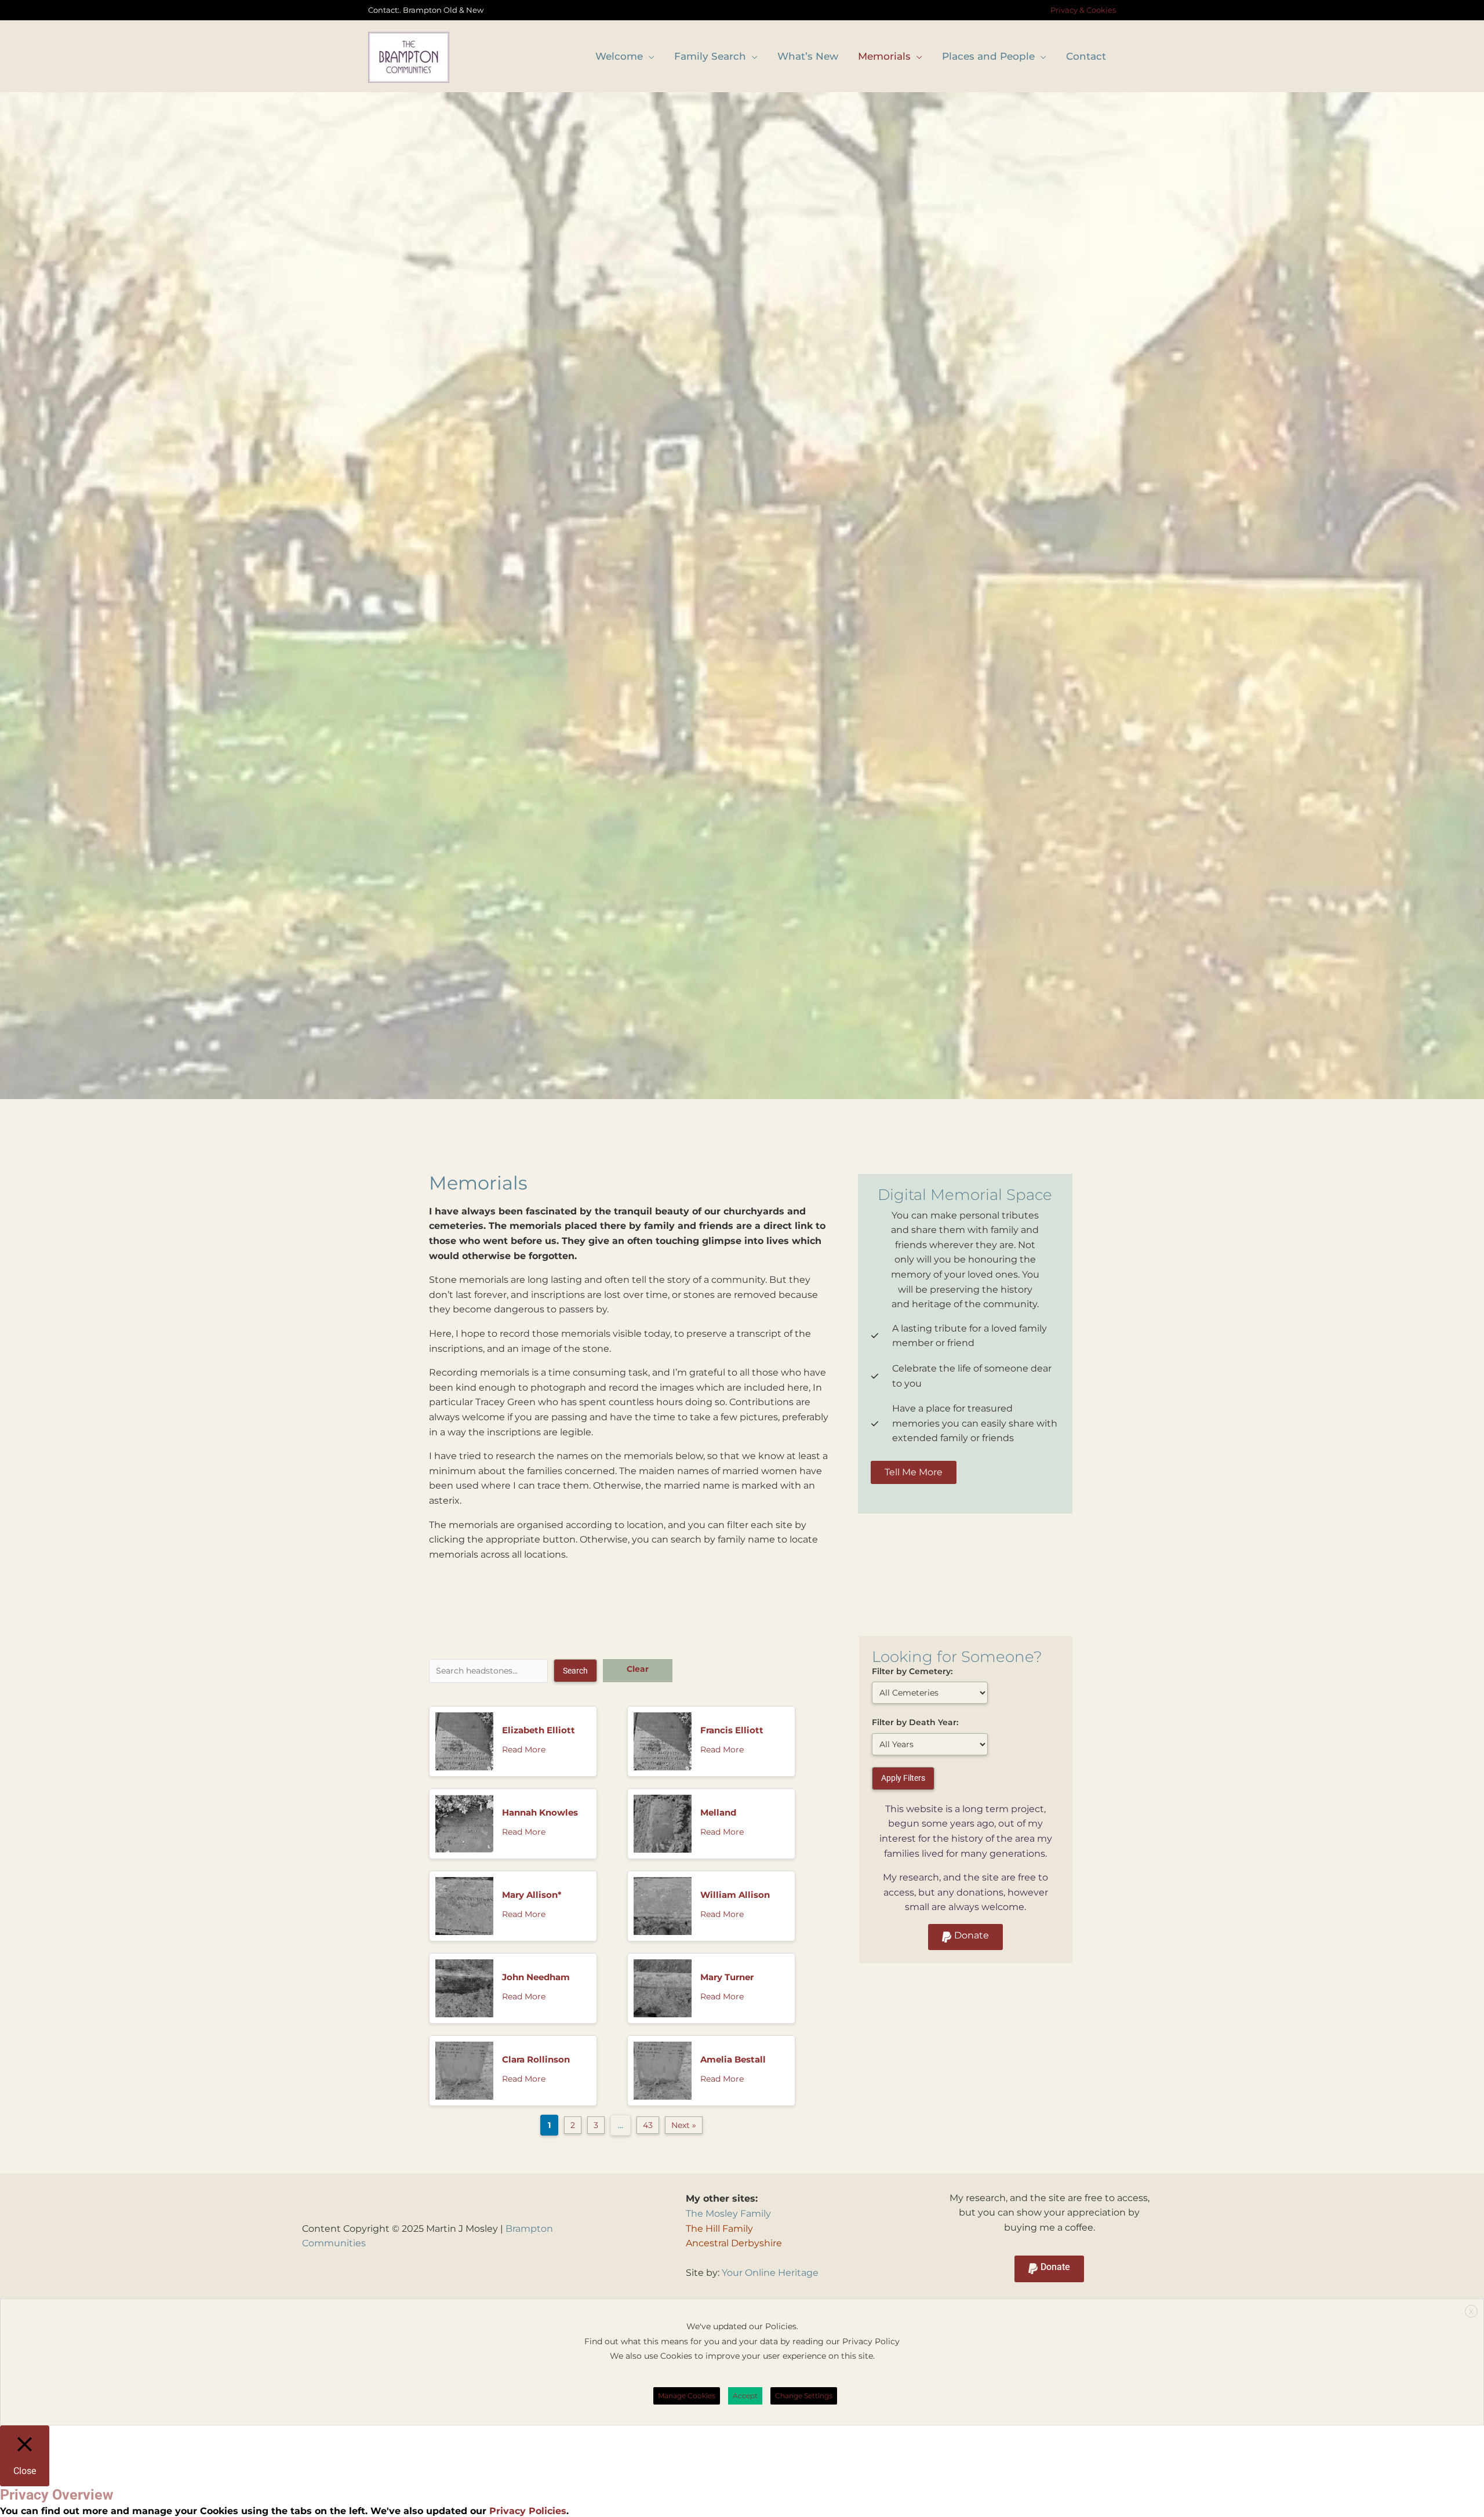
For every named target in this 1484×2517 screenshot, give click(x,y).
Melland (718, 1812)
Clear (638, 1669)
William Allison (735, 1895)
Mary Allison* (532, 1895)
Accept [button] (745, 2396)
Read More (524, 1749)
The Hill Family (719, 2229)
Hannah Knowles (540, 1812)
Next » (684, 2125)
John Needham (536, 1977)
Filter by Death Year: (915, 1722)
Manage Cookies (687, 2396)
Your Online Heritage (770, 2273)
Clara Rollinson (536, 2059)
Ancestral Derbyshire (734, 2243)
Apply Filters (903, 1778)
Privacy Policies (526, 2511)
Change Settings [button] (804, 2396)
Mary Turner (727, 1977)
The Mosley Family (728, 2214)
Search (575, 1671)
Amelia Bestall (733, 2059)
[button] (965, 1937)
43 (648, 2125)
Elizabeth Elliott (539, 1730)
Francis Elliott (732, 1730)
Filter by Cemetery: (912, 1671)
